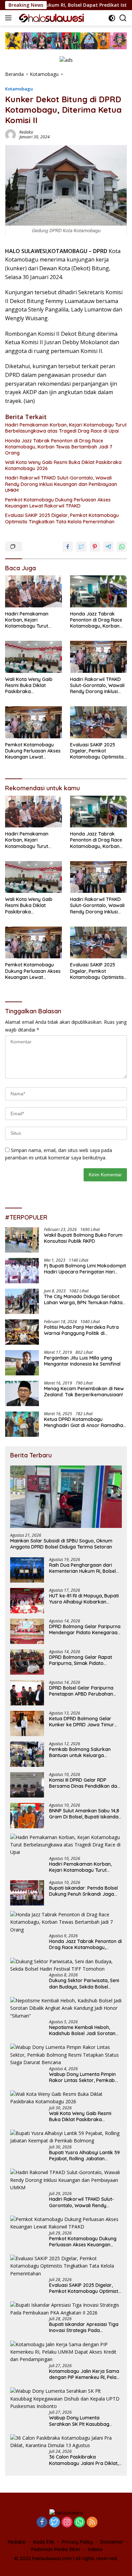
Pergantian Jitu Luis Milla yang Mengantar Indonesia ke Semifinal (82, 1361)
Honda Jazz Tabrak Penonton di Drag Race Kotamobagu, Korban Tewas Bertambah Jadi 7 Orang (59, 447)
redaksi (26, 132)
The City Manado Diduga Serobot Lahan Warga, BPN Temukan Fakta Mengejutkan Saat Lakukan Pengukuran (83, 1299)
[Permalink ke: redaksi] (10, 134)
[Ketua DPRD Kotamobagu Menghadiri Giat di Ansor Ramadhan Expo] (22, 1424)
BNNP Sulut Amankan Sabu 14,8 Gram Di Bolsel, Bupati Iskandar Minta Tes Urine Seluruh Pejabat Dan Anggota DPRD (85, 1814)
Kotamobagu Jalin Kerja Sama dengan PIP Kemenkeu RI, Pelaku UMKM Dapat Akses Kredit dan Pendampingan (85, 2374)
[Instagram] (67, 2523)
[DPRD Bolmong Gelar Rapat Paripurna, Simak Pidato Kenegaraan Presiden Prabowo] (27, 1662)
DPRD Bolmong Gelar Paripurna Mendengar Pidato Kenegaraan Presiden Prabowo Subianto (85, 1629)
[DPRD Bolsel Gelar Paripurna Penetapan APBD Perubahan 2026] (27, 1693)
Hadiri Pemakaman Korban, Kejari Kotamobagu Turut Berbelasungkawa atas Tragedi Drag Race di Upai (66, 428)
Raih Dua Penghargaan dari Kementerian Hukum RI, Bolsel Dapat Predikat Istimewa (82, 1568)
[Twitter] (54, 2523)
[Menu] (10, 18)
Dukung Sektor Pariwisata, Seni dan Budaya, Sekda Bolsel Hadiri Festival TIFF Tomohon (84, 1983)
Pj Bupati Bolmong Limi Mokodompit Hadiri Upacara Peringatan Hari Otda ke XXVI (85, 1269)
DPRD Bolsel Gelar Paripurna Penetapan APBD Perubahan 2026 (81, 1691)
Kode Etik (44, 2542)
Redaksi (17, 2542)
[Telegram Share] (108, 547)
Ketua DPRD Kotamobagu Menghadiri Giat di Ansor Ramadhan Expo (85, 1422)
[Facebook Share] (68, 547)
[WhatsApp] (80, 2523)
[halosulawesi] (51, 18)
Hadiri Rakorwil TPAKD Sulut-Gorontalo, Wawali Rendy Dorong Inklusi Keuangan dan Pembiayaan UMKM (61, 484)
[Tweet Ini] (81, 547)
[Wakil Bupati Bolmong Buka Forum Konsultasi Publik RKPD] (22, 1240)
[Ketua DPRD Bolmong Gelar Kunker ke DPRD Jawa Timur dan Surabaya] (27, 1723)
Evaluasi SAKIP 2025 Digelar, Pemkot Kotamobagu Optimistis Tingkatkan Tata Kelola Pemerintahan (62, 518)
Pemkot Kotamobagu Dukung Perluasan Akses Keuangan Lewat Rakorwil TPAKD (58, 503)
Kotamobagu (19, 89)
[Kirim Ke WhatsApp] (122, 547)
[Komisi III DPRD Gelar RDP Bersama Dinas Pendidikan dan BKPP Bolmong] (27, 1785)
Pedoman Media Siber (56, 2549)
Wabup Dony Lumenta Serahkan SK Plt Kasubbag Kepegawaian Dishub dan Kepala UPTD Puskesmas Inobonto (79, 2421)
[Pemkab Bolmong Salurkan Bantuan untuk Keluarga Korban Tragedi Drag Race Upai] (27, 1754)
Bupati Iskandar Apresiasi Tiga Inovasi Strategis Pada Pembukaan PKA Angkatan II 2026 (84, 2327)
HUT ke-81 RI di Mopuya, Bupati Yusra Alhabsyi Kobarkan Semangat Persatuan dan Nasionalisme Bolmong (84, 1599)
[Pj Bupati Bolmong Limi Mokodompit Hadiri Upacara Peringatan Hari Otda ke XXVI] (22, 1271)
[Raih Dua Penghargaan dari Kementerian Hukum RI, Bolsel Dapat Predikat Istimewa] (27, 1570)
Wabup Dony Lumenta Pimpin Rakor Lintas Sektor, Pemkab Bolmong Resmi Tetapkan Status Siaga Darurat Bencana (83, 2077)
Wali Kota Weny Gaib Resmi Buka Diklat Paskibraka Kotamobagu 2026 (63, 465)
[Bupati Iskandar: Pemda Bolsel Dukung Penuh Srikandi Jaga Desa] (27, 1893)
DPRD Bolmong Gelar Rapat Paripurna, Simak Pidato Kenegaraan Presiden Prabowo (84, 1660)
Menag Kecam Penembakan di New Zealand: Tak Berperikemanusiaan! (84, 1392)
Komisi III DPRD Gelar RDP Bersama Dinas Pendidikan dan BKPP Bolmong (84, 1783)
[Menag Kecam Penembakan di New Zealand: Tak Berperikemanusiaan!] (22, 1393)
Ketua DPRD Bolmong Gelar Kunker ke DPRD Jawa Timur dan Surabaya (82, 1722)
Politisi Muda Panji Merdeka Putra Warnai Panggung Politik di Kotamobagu (81, 1330)
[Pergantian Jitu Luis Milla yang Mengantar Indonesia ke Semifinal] (22, 1363)
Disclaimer (112, 2542)
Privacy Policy (77, 2542)
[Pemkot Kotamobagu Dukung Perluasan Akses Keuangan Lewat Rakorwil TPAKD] (34, 722)
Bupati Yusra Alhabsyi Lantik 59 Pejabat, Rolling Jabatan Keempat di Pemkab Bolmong (84, 2156)
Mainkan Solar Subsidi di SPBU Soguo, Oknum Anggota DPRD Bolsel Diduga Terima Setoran (61, 1544)
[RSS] (92, 2523)
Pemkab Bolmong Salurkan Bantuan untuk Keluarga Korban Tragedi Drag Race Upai (85, 1752)
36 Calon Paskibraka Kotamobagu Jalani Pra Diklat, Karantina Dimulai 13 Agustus (84, 2460)
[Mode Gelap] (112, 18)
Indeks (95, 2549)
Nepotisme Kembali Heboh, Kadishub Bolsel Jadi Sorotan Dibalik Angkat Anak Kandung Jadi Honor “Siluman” (83, 2030)
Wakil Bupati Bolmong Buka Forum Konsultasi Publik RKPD (83, 1238)
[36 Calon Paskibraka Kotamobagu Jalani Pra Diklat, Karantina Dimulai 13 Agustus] (66, 2442)
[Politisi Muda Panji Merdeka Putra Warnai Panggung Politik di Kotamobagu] (22, 1332)
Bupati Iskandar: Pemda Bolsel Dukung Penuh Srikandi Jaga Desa (83, 1891)
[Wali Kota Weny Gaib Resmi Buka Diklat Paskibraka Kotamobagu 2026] (34, 657)
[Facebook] (42, 2523)
